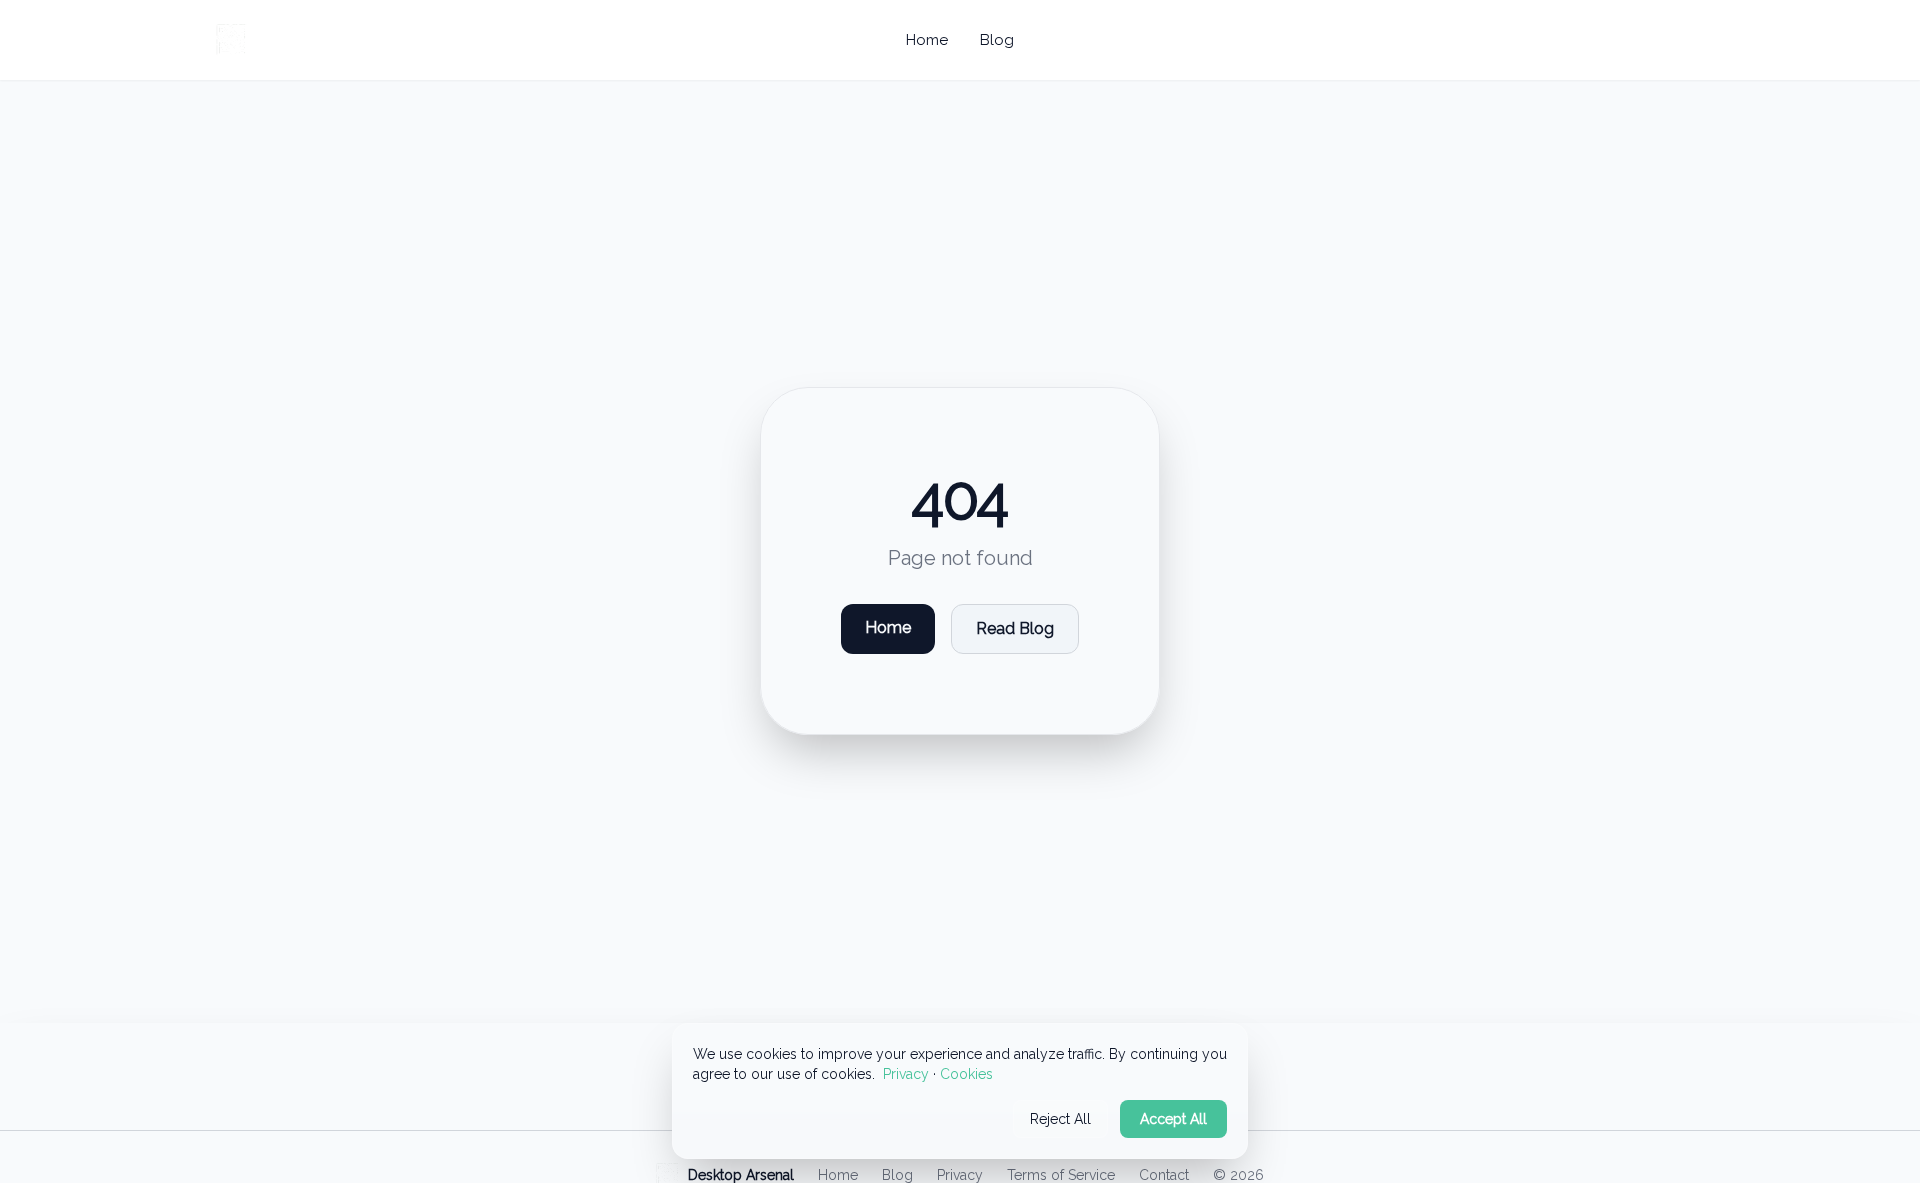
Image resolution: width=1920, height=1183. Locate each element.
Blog (997, 40)
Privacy (906, 1074)
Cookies (966, 1074)
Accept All (1173, 1119)
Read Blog (1015, 628)
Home (927, 40)
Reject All (1060, 1119)
